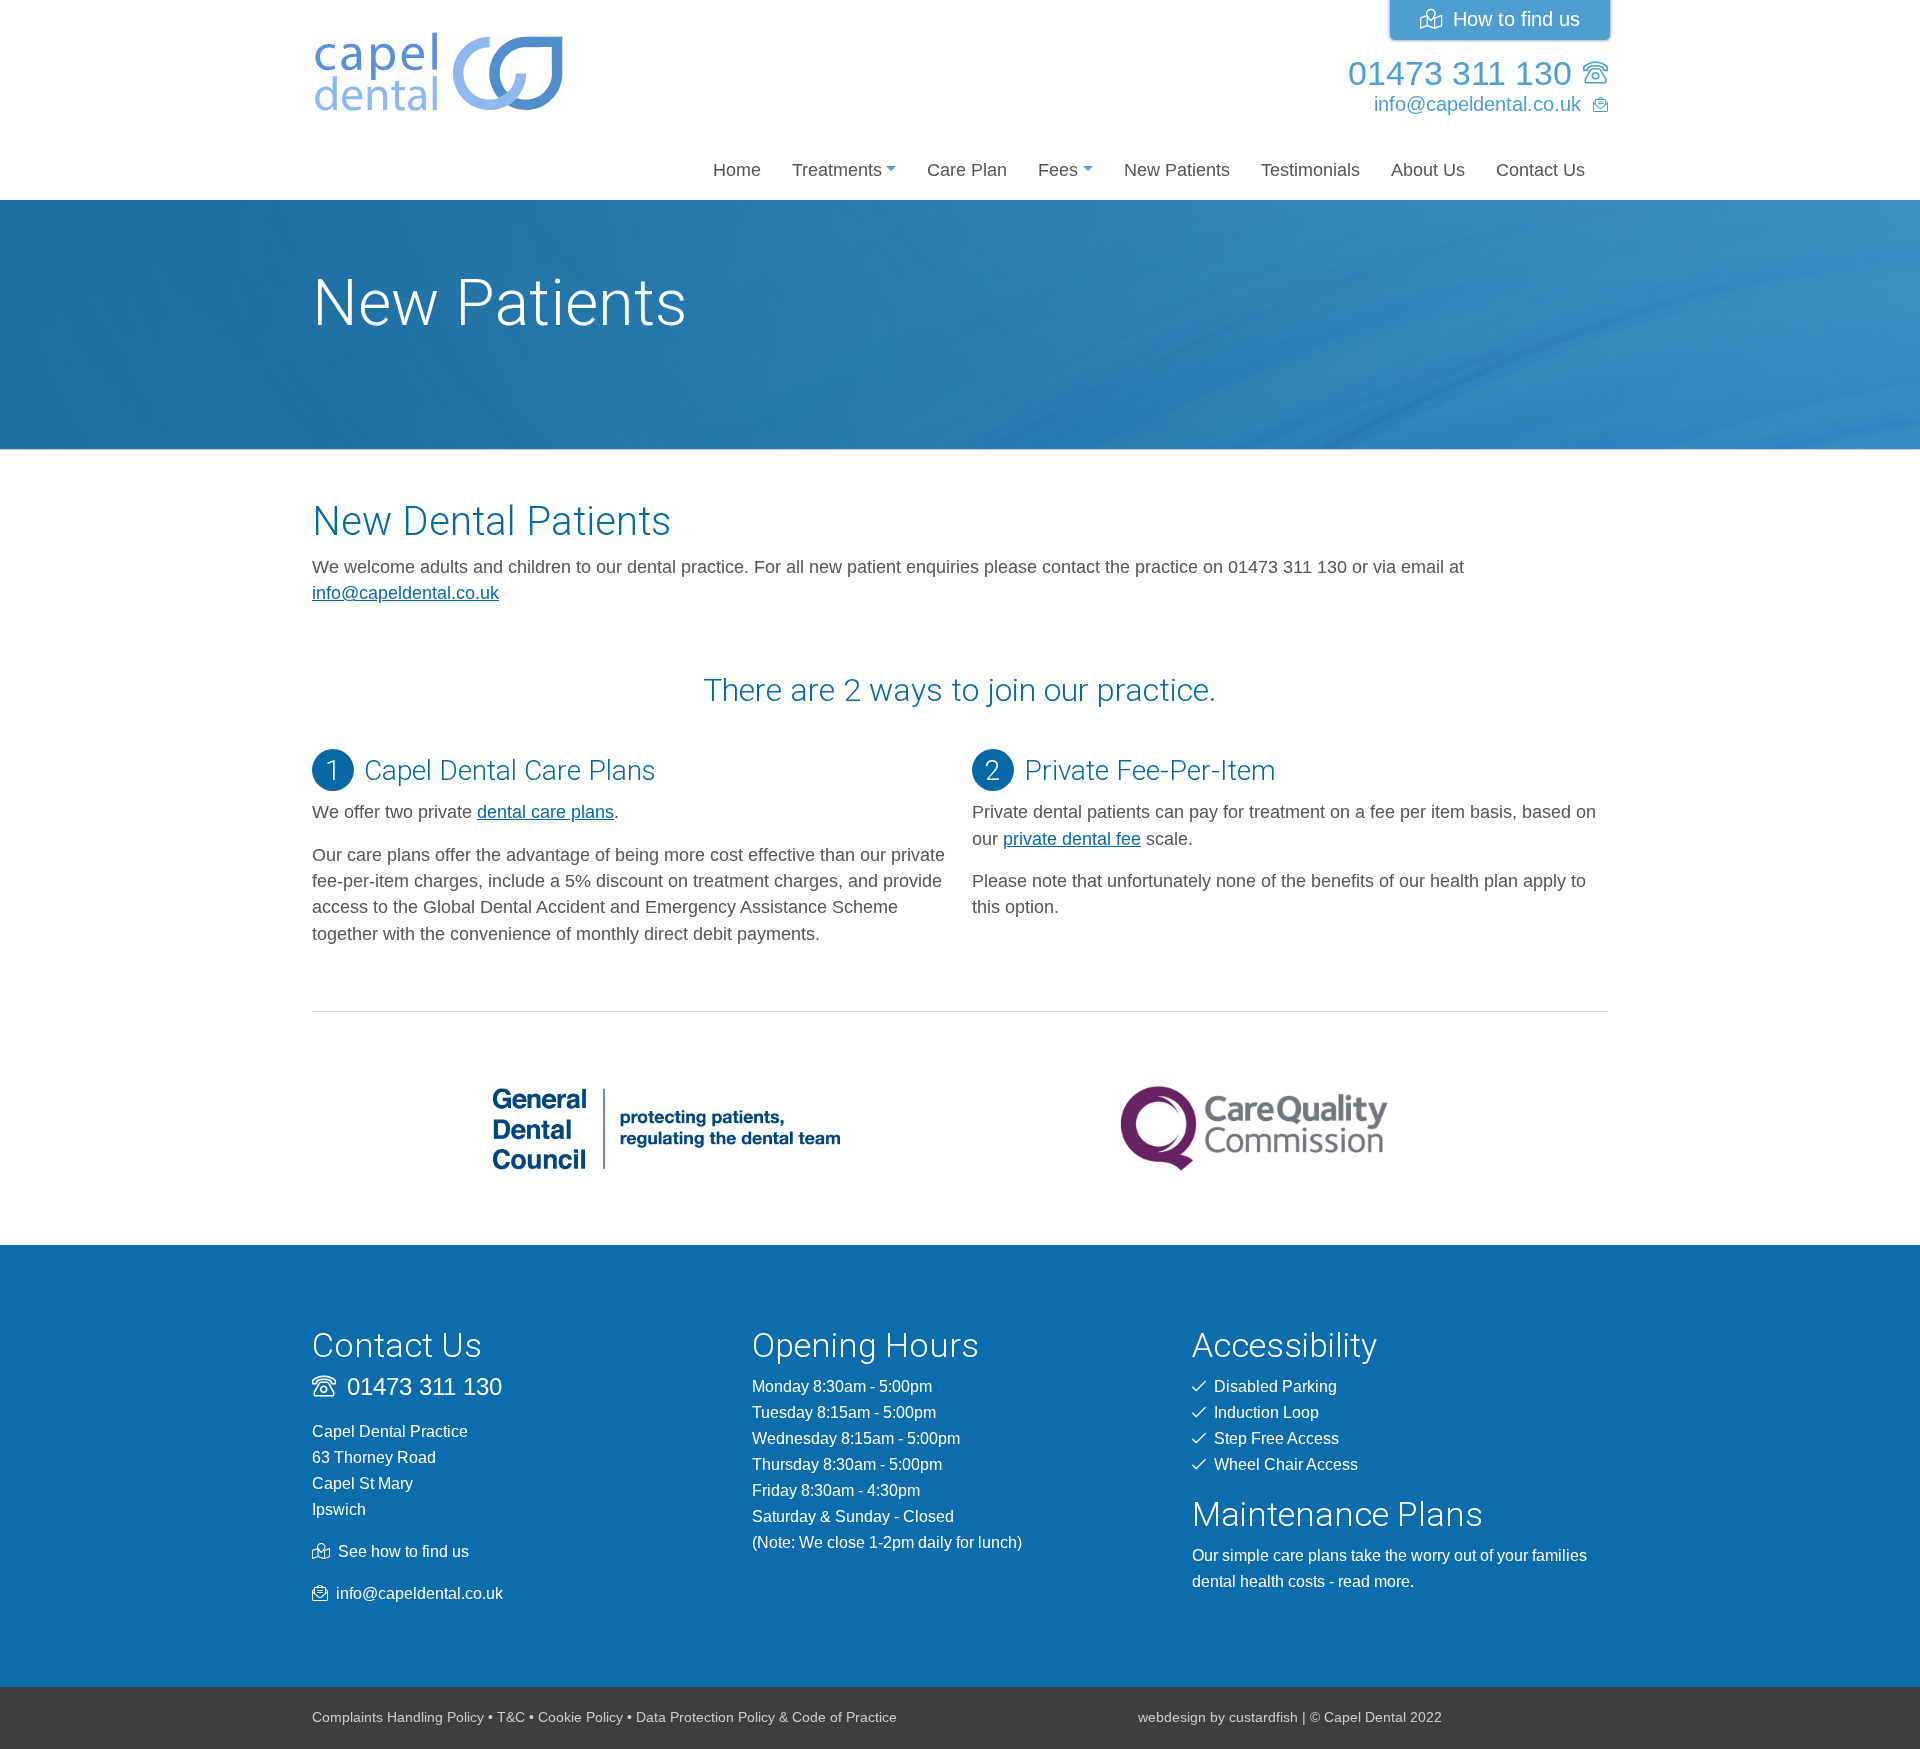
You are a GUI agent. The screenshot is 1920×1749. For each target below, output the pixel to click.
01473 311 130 (1464, 73)
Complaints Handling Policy (398, 1717)
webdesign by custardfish (1218, 1717)
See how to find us (403, 1551)
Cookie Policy (580, 1717)
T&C (511, 1717)
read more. (1376, 1581)
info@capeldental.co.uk (1480, 104)
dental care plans (545, 812)
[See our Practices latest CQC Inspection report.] (1254, 1127)
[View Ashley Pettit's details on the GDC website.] (666, 1127)
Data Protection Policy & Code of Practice (766, 1717)
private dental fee (1072, 839)
